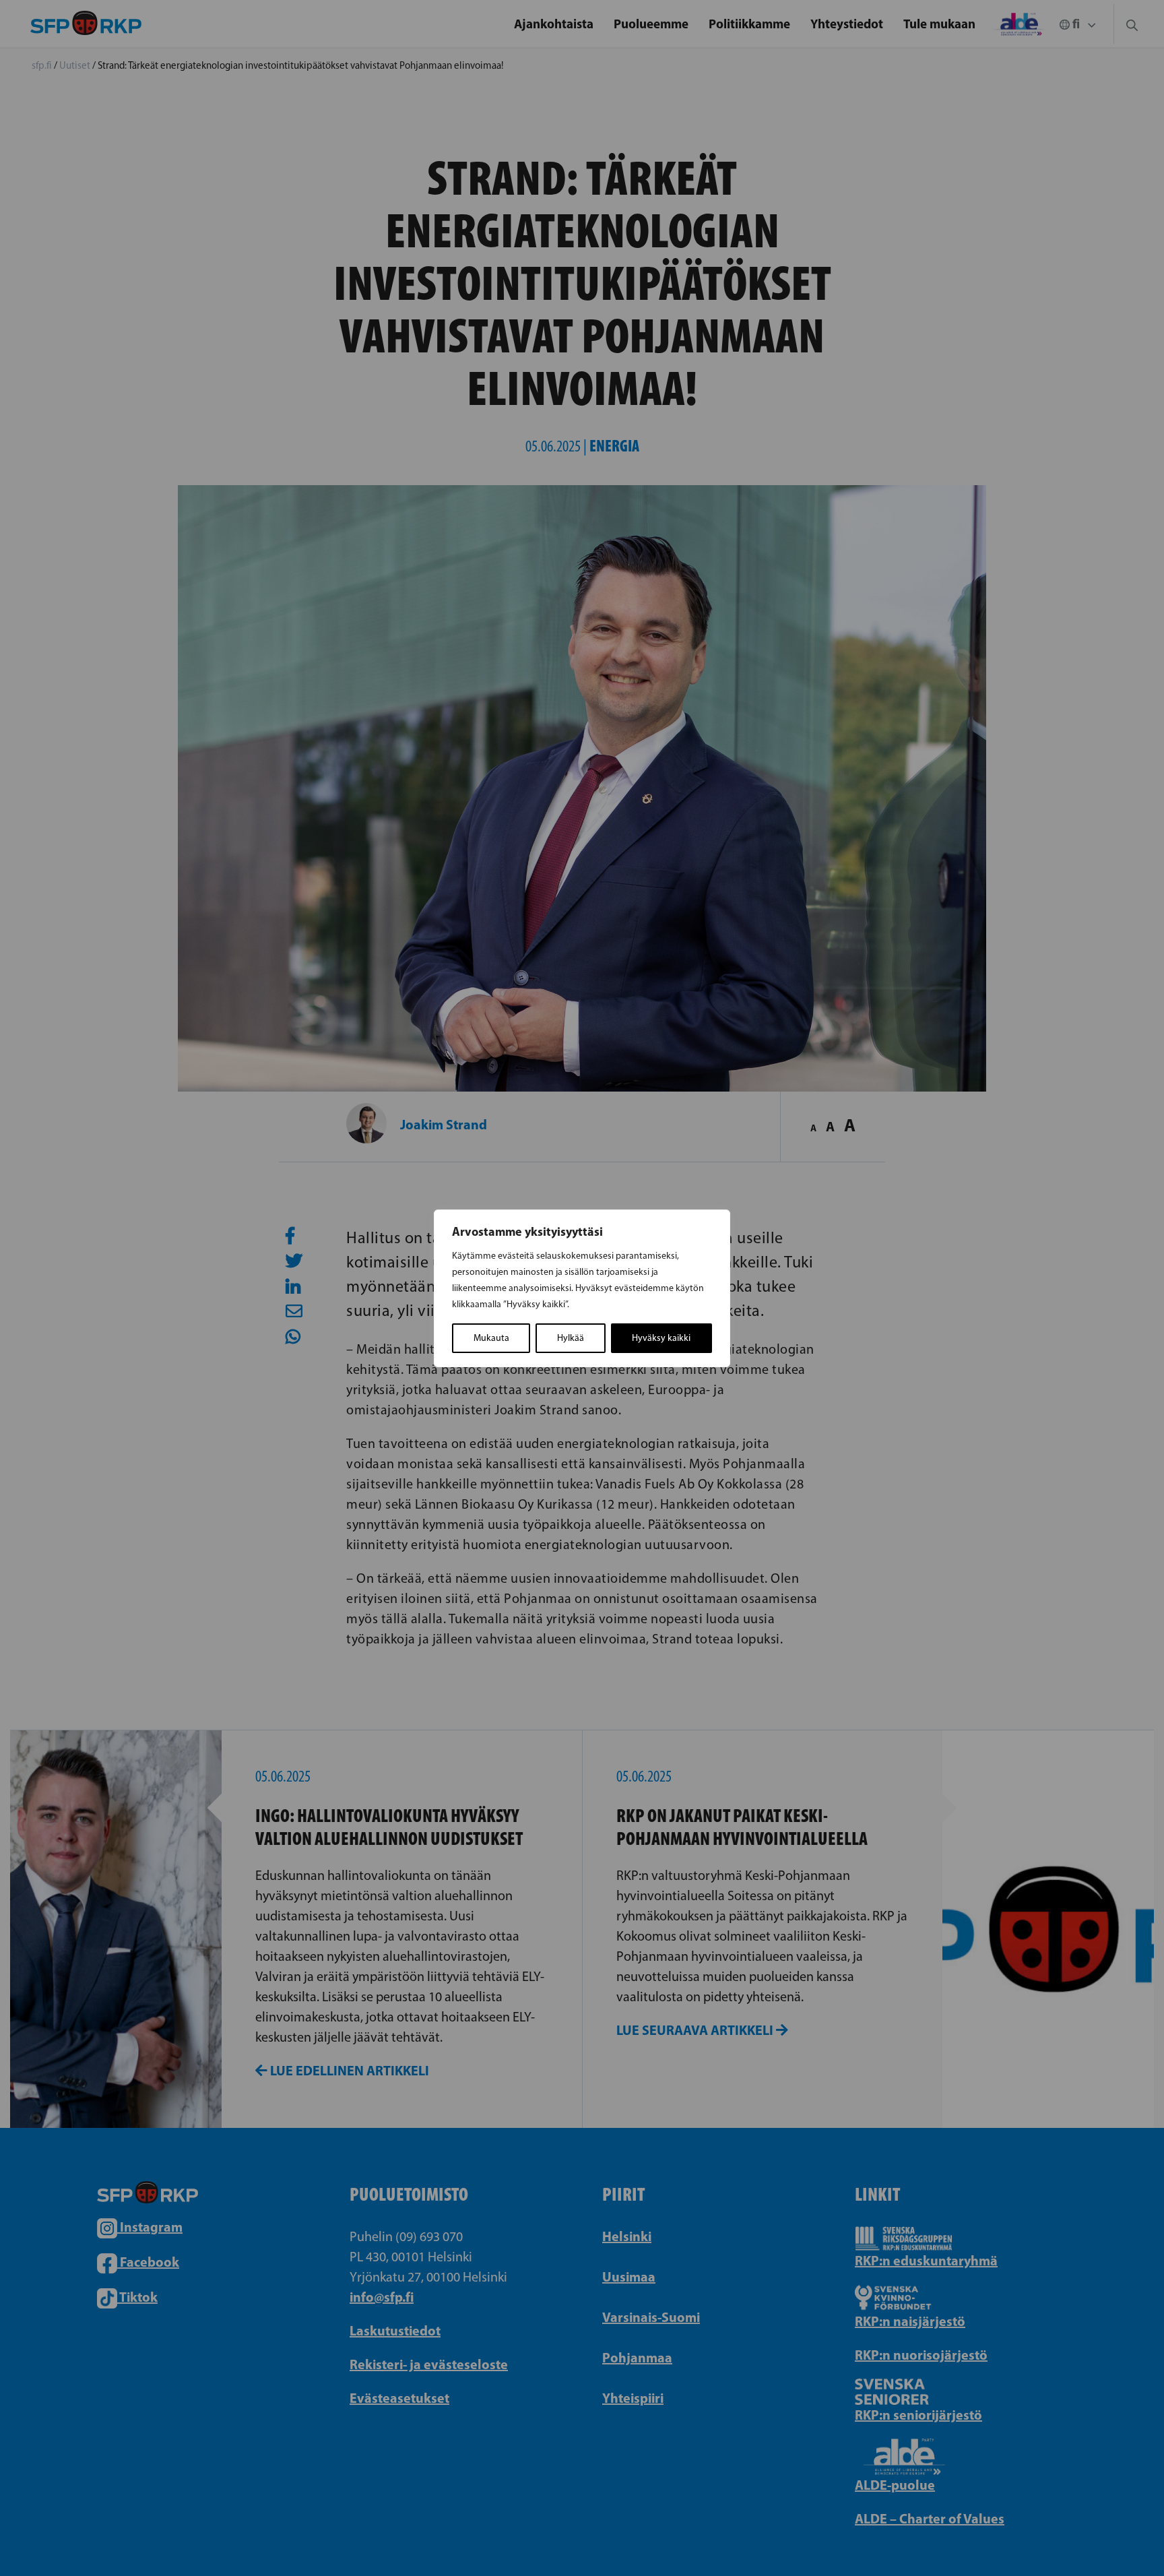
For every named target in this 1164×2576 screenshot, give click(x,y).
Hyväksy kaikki (661, 1338)
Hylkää (571, 1338)
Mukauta (491, 1338)
